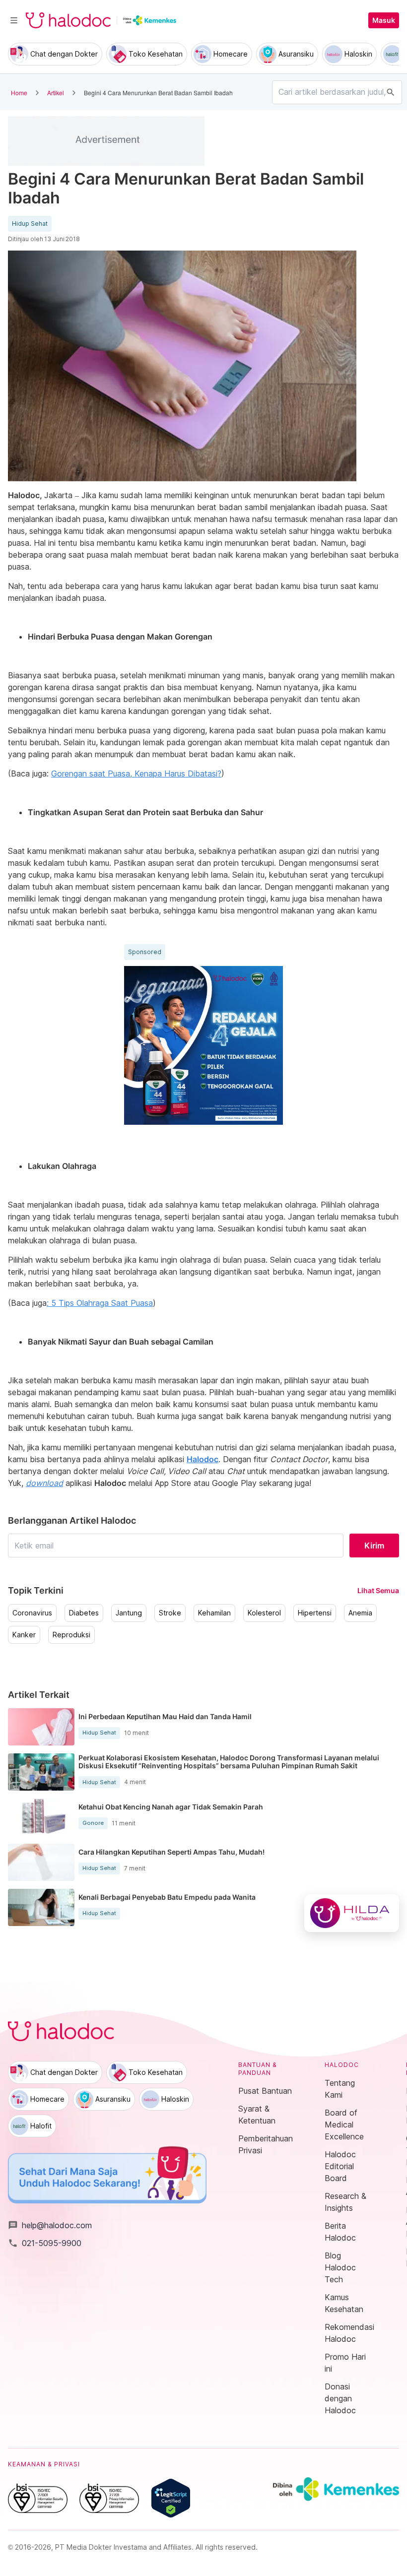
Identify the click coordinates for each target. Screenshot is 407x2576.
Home (19, 93)
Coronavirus (32, 1613)
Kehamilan (214, 1613)
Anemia (360, 1613)
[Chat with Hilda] (352, 1913)
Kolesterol (264, 1613)
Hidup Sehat (30, 224)
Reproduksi (71, 1635)
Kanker (24, 1635)
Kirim (374, 1546)
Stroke (170, 1613)
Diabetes (84, 1613)
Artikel (56, 93)
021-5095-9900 (45, 2243)
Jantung (129, 1613)
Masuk (384, 20)
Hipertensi (315, 1613)
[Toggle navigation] (14, 20)
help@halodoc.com (50, 2225)
